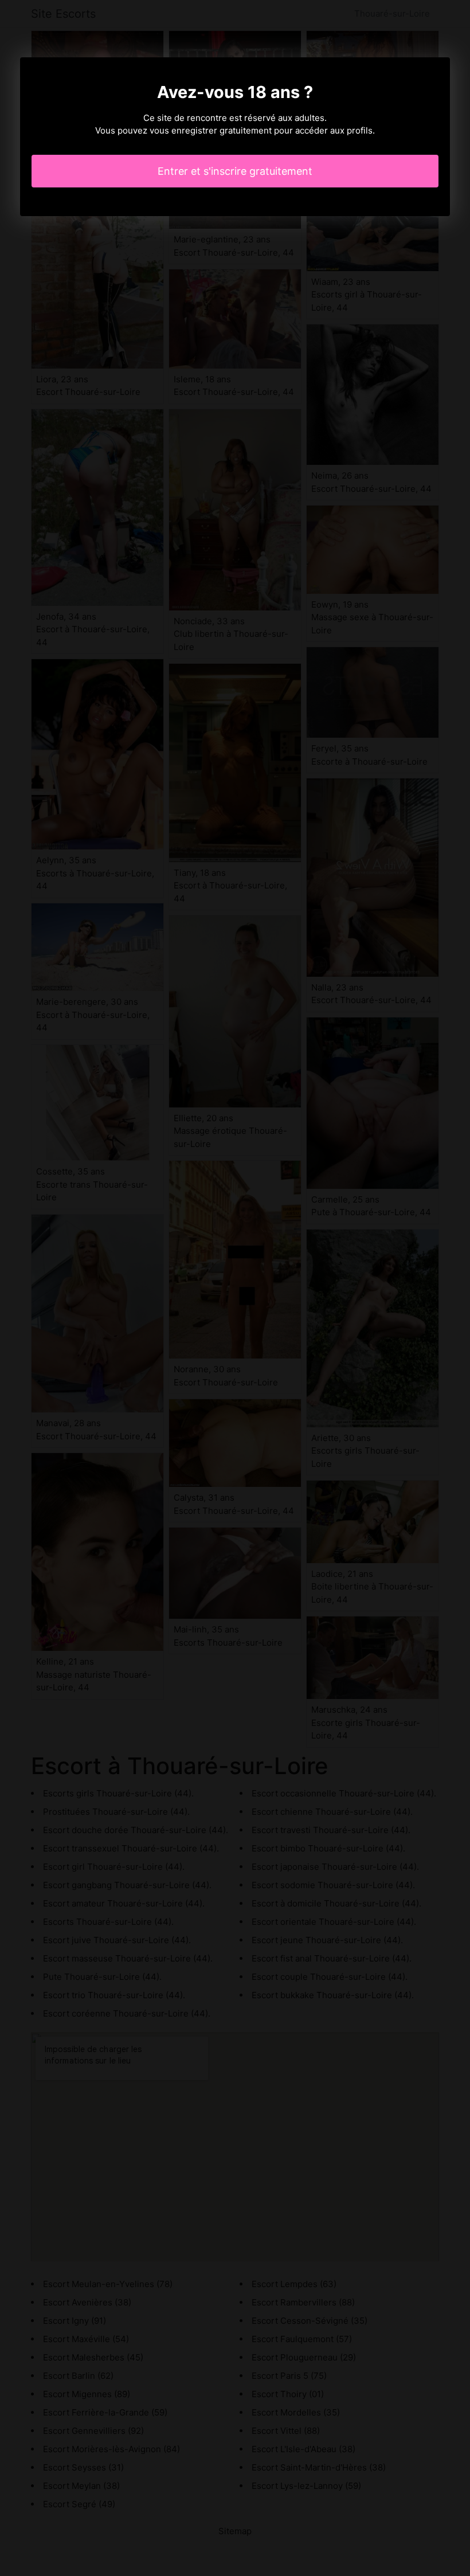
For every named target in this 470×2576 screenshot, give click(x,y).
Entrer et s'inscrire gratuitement (235, 171)
